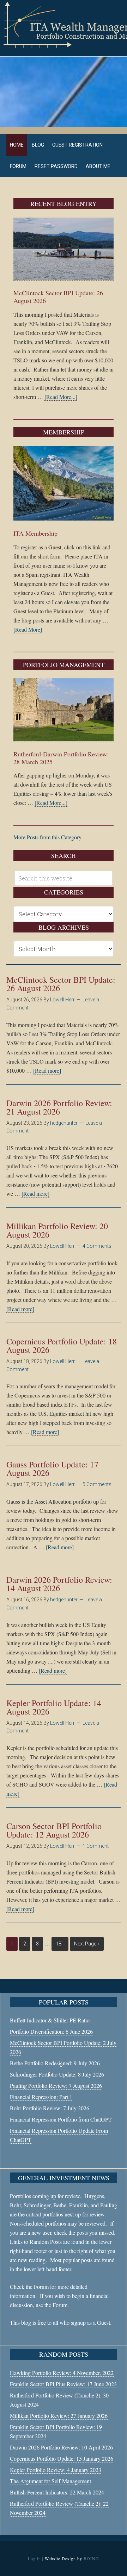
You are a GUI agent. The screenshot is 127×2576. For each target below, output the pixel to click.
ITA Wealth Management (64, 25)
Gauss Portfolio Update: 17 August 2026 (52, 1468)
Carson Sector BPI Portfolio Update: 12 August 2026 (54, 1830)
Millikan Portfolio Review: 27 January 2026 (59, 2416)
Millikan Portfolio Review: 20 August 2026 (57, 1230)
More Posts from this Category (47, 837)
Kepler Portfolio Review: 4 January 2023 (56, 2470)
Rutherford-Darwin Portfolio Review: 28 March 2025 (61, 758)
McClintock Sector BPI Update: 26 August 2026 (58, 297)
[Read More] (28, 629)
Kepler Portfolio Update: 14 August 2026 (54, 1707)
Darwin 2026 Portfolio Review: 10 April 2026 (61, 2447)
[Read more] (47, 1070)
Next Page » (87, 1944)
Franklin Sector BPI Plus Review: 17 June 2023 (63, 2384)
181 (60, 1944)
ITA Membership (35, 533)
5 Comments (97, 1484)
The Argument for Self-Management (50, 2481)
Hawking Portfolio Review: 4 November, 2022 (62, 2373)
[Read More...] (61, 397)
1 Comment (96, 1846)
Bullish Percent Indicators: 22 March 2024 (57, 2492)
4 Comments (97, 1246)
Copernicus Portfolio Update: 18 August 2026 (62, 1345)
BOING (91, 2558)
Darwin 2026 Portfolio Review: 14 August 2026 (59, 1584)
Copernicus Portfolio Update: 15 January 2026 (62, 2458)
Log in (34, 2558)
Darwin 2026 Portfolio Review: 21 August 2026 (59, 1107)
